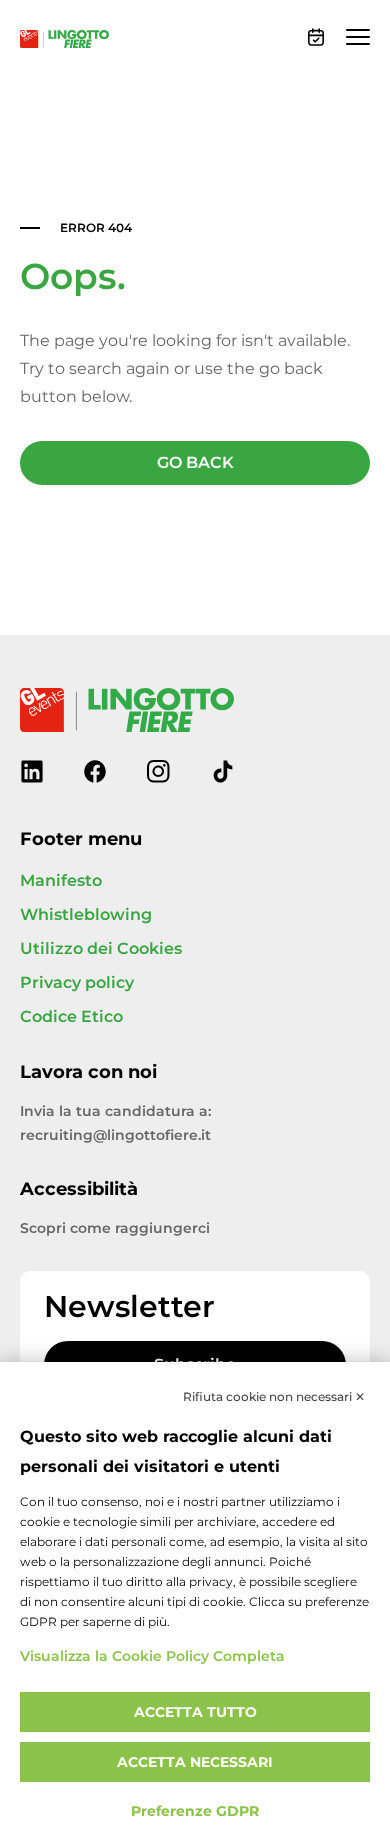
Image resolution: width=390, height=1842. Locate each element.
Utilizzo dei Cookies (101, 949)
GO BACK (195, 463)
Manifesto (61, 881)
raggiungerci (162, 1228)
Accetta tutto (195, 1712)
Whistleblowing (86, 915)
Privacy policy (77, 983)
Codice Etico (71, 1017)
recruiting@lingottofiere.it (115, 1135)
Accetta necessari (195, 1762)
